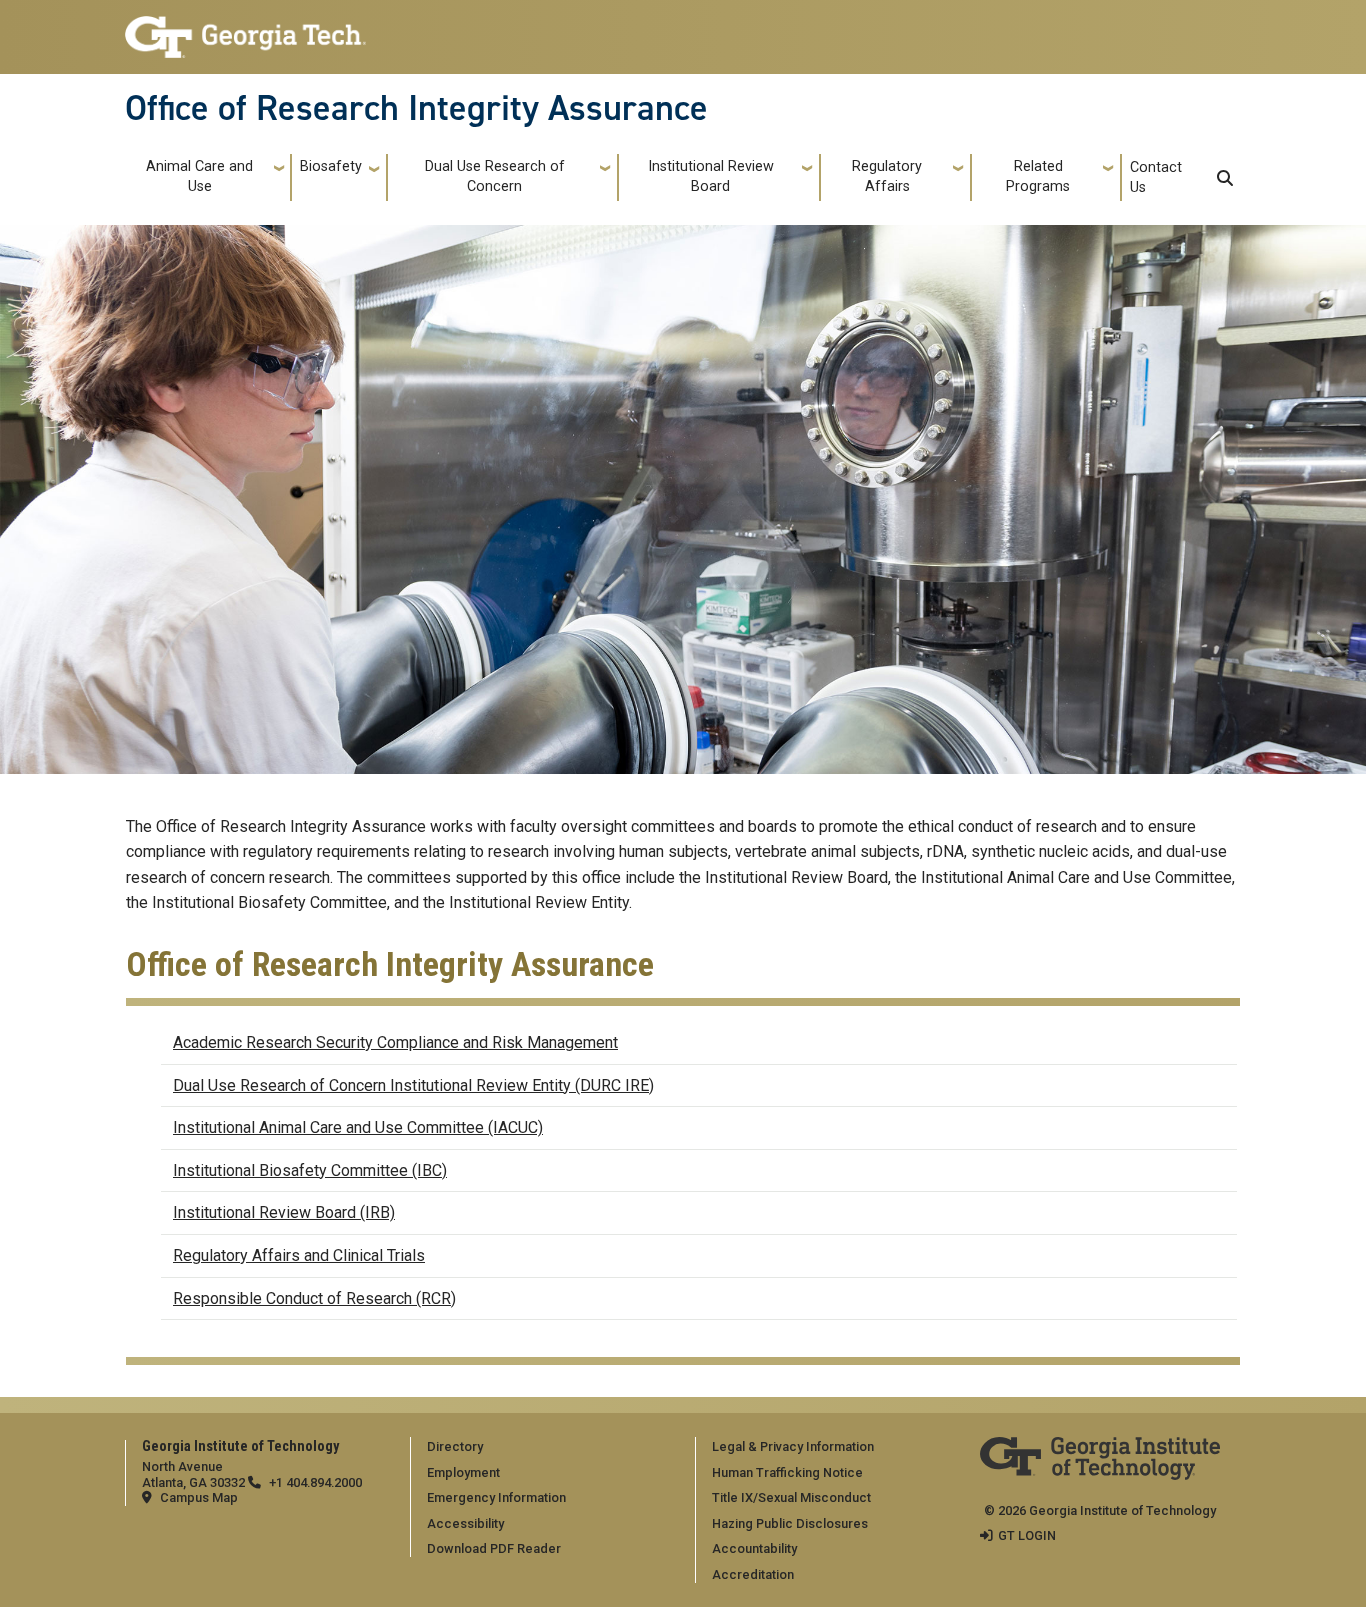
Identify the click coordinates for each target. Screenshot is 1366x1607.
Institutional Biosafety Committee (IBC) (310, 1170)
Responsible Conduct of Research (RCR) (314, 1298)
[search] (1225, 178)
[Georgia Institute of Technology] (245, 28)
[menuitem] (549, 1446)
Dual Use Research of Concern (495, 176)
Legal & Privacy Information (793, 1446)
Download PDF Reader (494, 1548)
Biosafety (331, 166)
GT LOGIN (1027, 1535)
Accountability (754, 1548)
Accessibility (465, 1523)
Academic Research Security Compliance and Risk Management (395, 1042)
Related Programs (1038, 176)
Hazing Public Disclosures (790, 1523)
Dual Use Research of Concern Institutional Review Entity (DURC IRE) (413, 1085)
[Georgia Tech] (1100, 1450)
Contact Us (1156, 177)
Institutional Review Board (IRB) (284, 1212)
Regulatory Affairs (887, 176)
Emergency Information (496, 1497)
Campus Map (199, 1497)
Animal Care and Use (199, 176)
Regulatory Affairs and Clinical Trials (299, 1255)
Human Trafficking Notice (787, 1472)
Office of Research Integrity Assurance (416, 108)
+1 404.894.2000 (315, 1482)
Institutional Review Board (711, 176)
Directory (455, 1446)
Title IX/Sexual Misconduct (791, 1497)
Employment (463, 1472)
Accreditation (753, 1574)
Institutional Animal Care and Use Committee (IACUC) (358, 1127)
